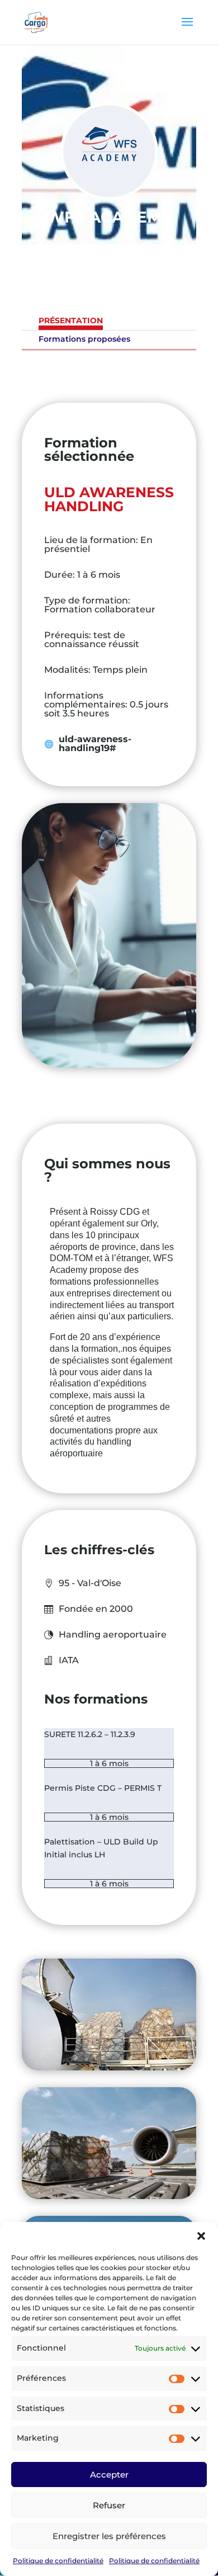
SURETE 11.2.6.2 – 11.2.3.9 (90, 1734)
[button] (201, 2236)
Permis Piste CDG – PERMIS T (103, 1788)
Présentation (71, 320)
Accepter (109, 2474)
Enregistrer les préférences (109, 2536)
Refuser (109, 2505)
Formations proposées (84, 339)
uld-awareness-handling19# (95, 744)
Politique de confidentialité (58, 2561)
